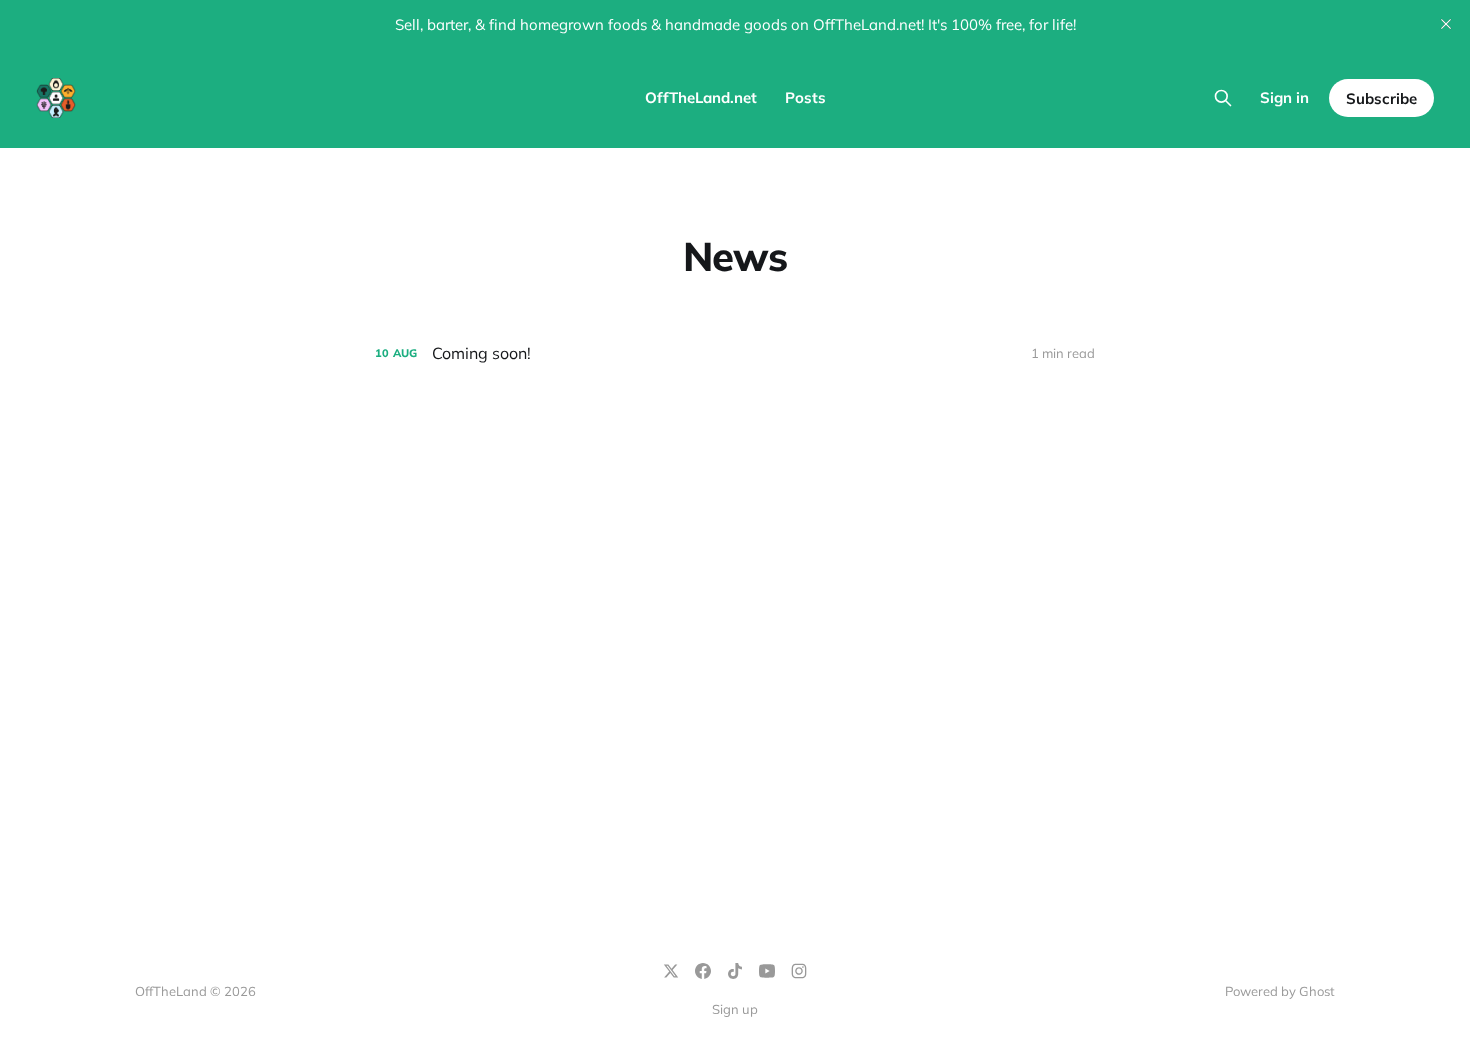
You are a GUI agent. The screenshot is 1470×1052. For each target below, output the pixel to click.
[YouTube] (767, 971)
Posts (805, 97)
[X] (671, 971)
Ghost (1317, 991)
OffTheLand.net (701, 97)
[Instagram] (799, 971)
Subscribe (1381, 98)
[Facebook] (703, 971)
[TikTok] (735, 971)
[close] (1446, 24)
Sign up (735, 1009)
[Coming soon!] (735, 353)
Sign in (1284, 97)
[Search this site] (1223, 98)
